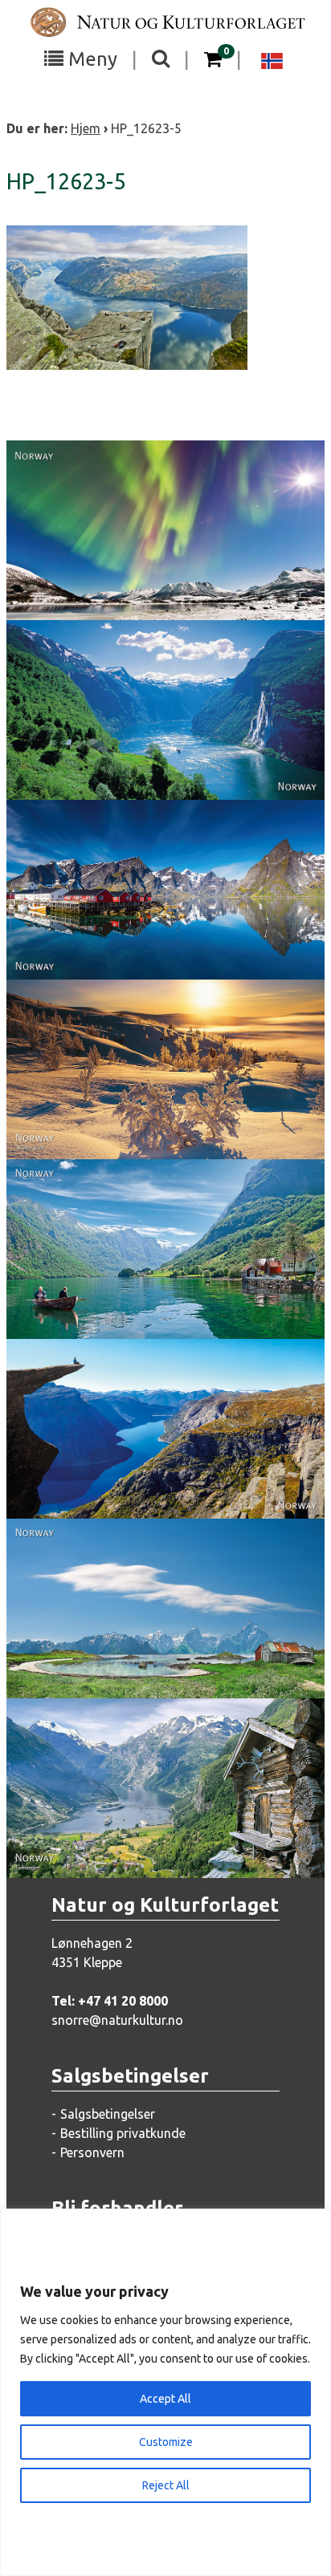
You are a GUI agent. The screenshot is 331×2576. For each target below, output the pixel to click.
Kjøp (138, 591)
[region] (165, 2392)
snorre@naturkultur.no (117, 2020)
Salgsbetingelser (108, 2114)
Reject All (166, 2485)
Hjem (86, 128)
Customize (166, 2442)
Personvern (92, 2152)
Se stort (147, 559)
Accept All (165, 2399)
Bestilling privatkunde (123, 2133)
